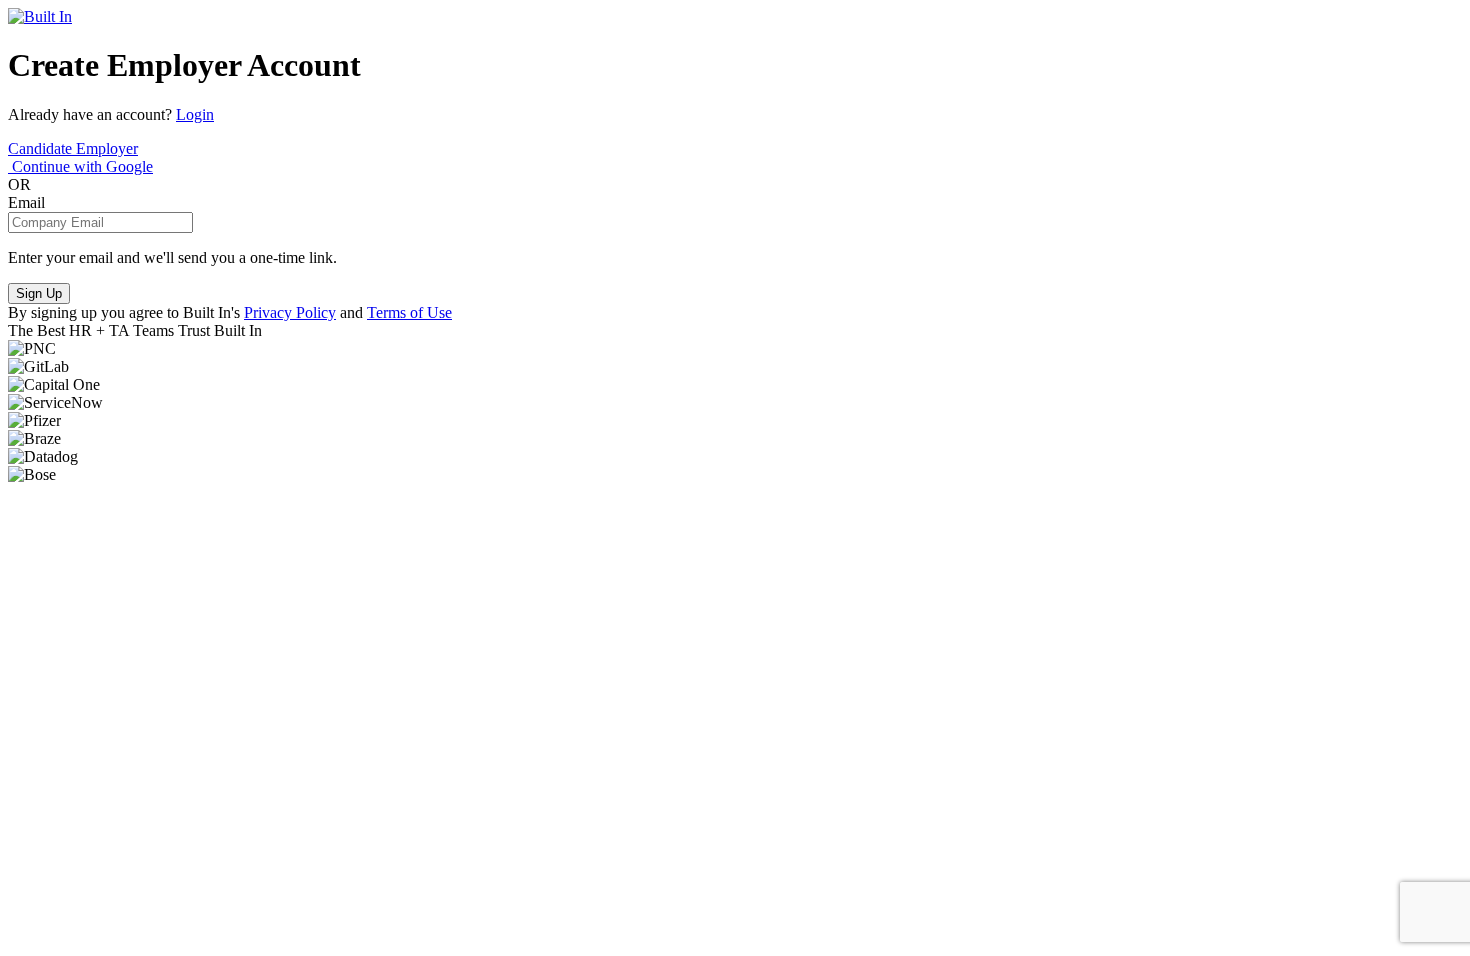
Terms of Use (409, 312)
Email (26, 202)
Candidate (42, 148)
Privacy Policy (290, 312)
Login (195, 114)
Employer (107, 148)
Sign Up (39, 293)
